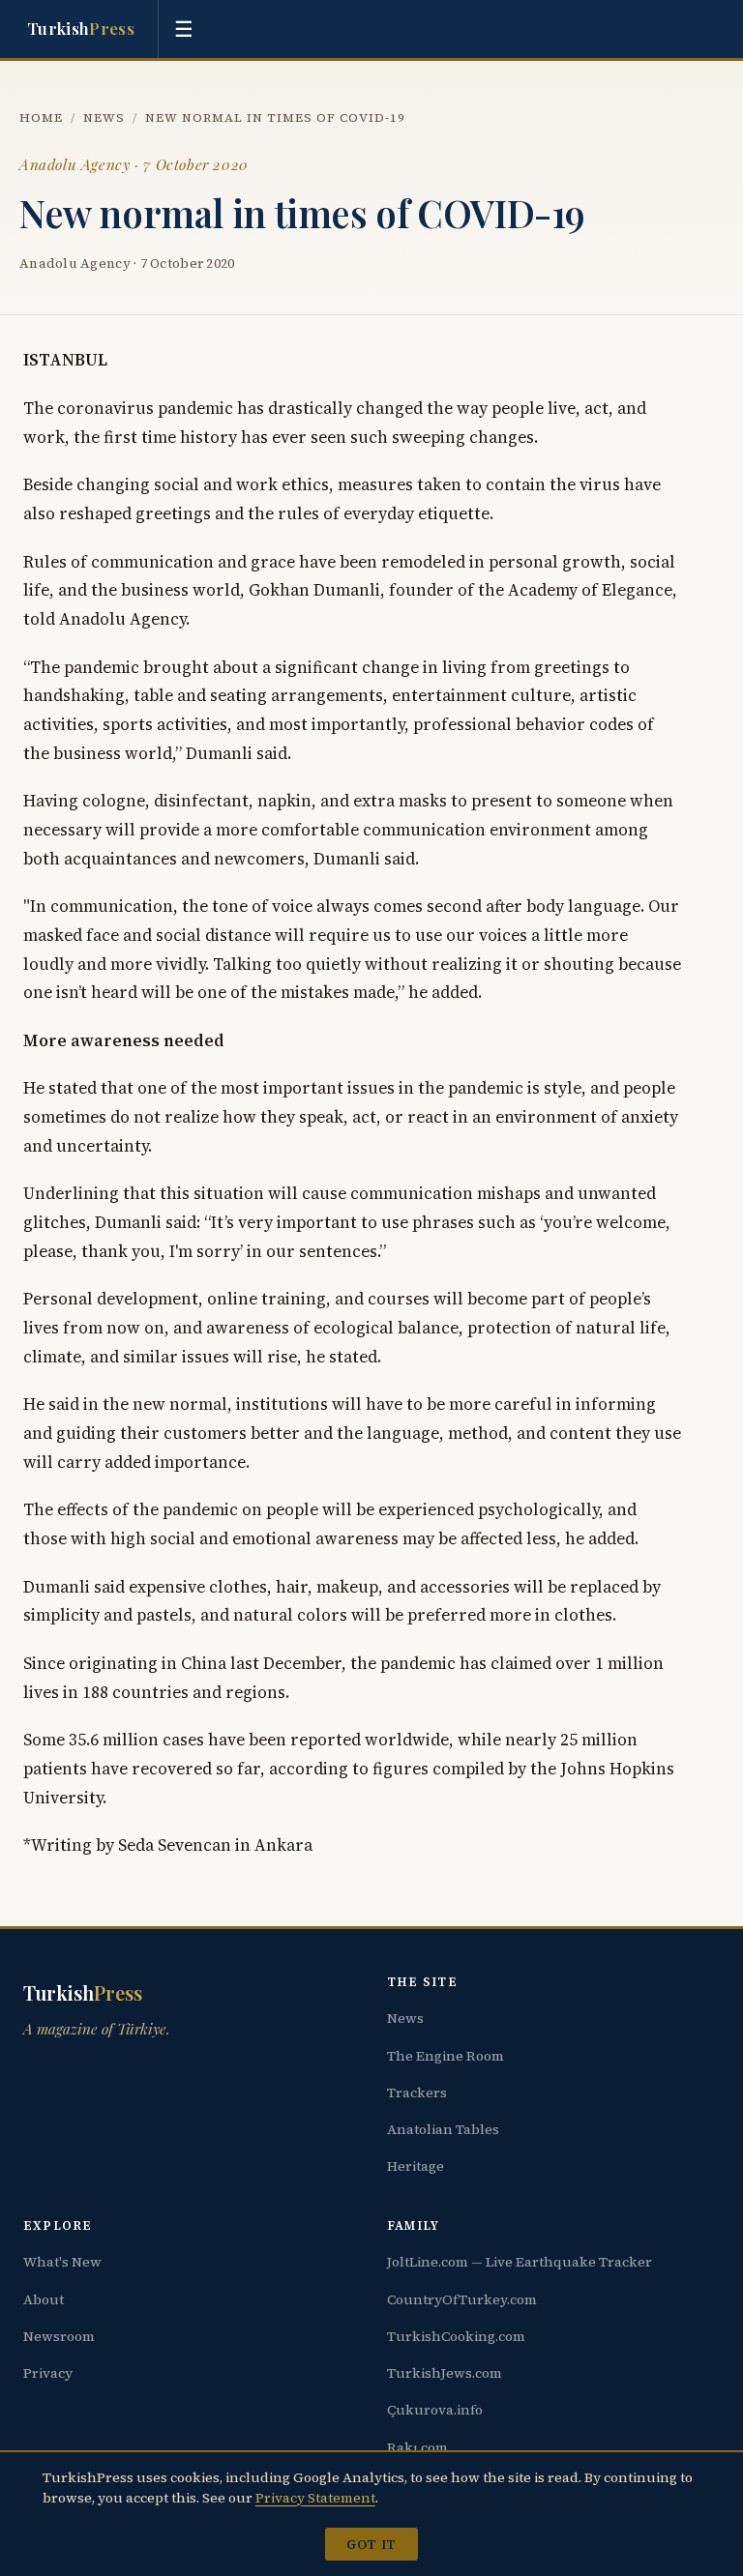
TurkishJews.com (445, 2373)
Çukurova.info (435, 2410)
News (104, 117)
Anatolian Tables (443, 2129)
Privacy (48, 2373)
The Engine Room (446, 2056)
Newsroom (59, 2336)
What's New (62, 2262)
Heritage (416, 2166)
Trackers (417, 2093)
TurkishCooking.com (456, 2336)
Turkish (81, 28)
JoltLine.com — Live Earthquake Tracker (520, 2262)
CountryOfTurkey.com (462, 2299)
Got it (371, 2544)
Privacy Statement (315, 2498)
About (44, 2299)
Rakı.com (417, 2447)
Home (41, 117)
